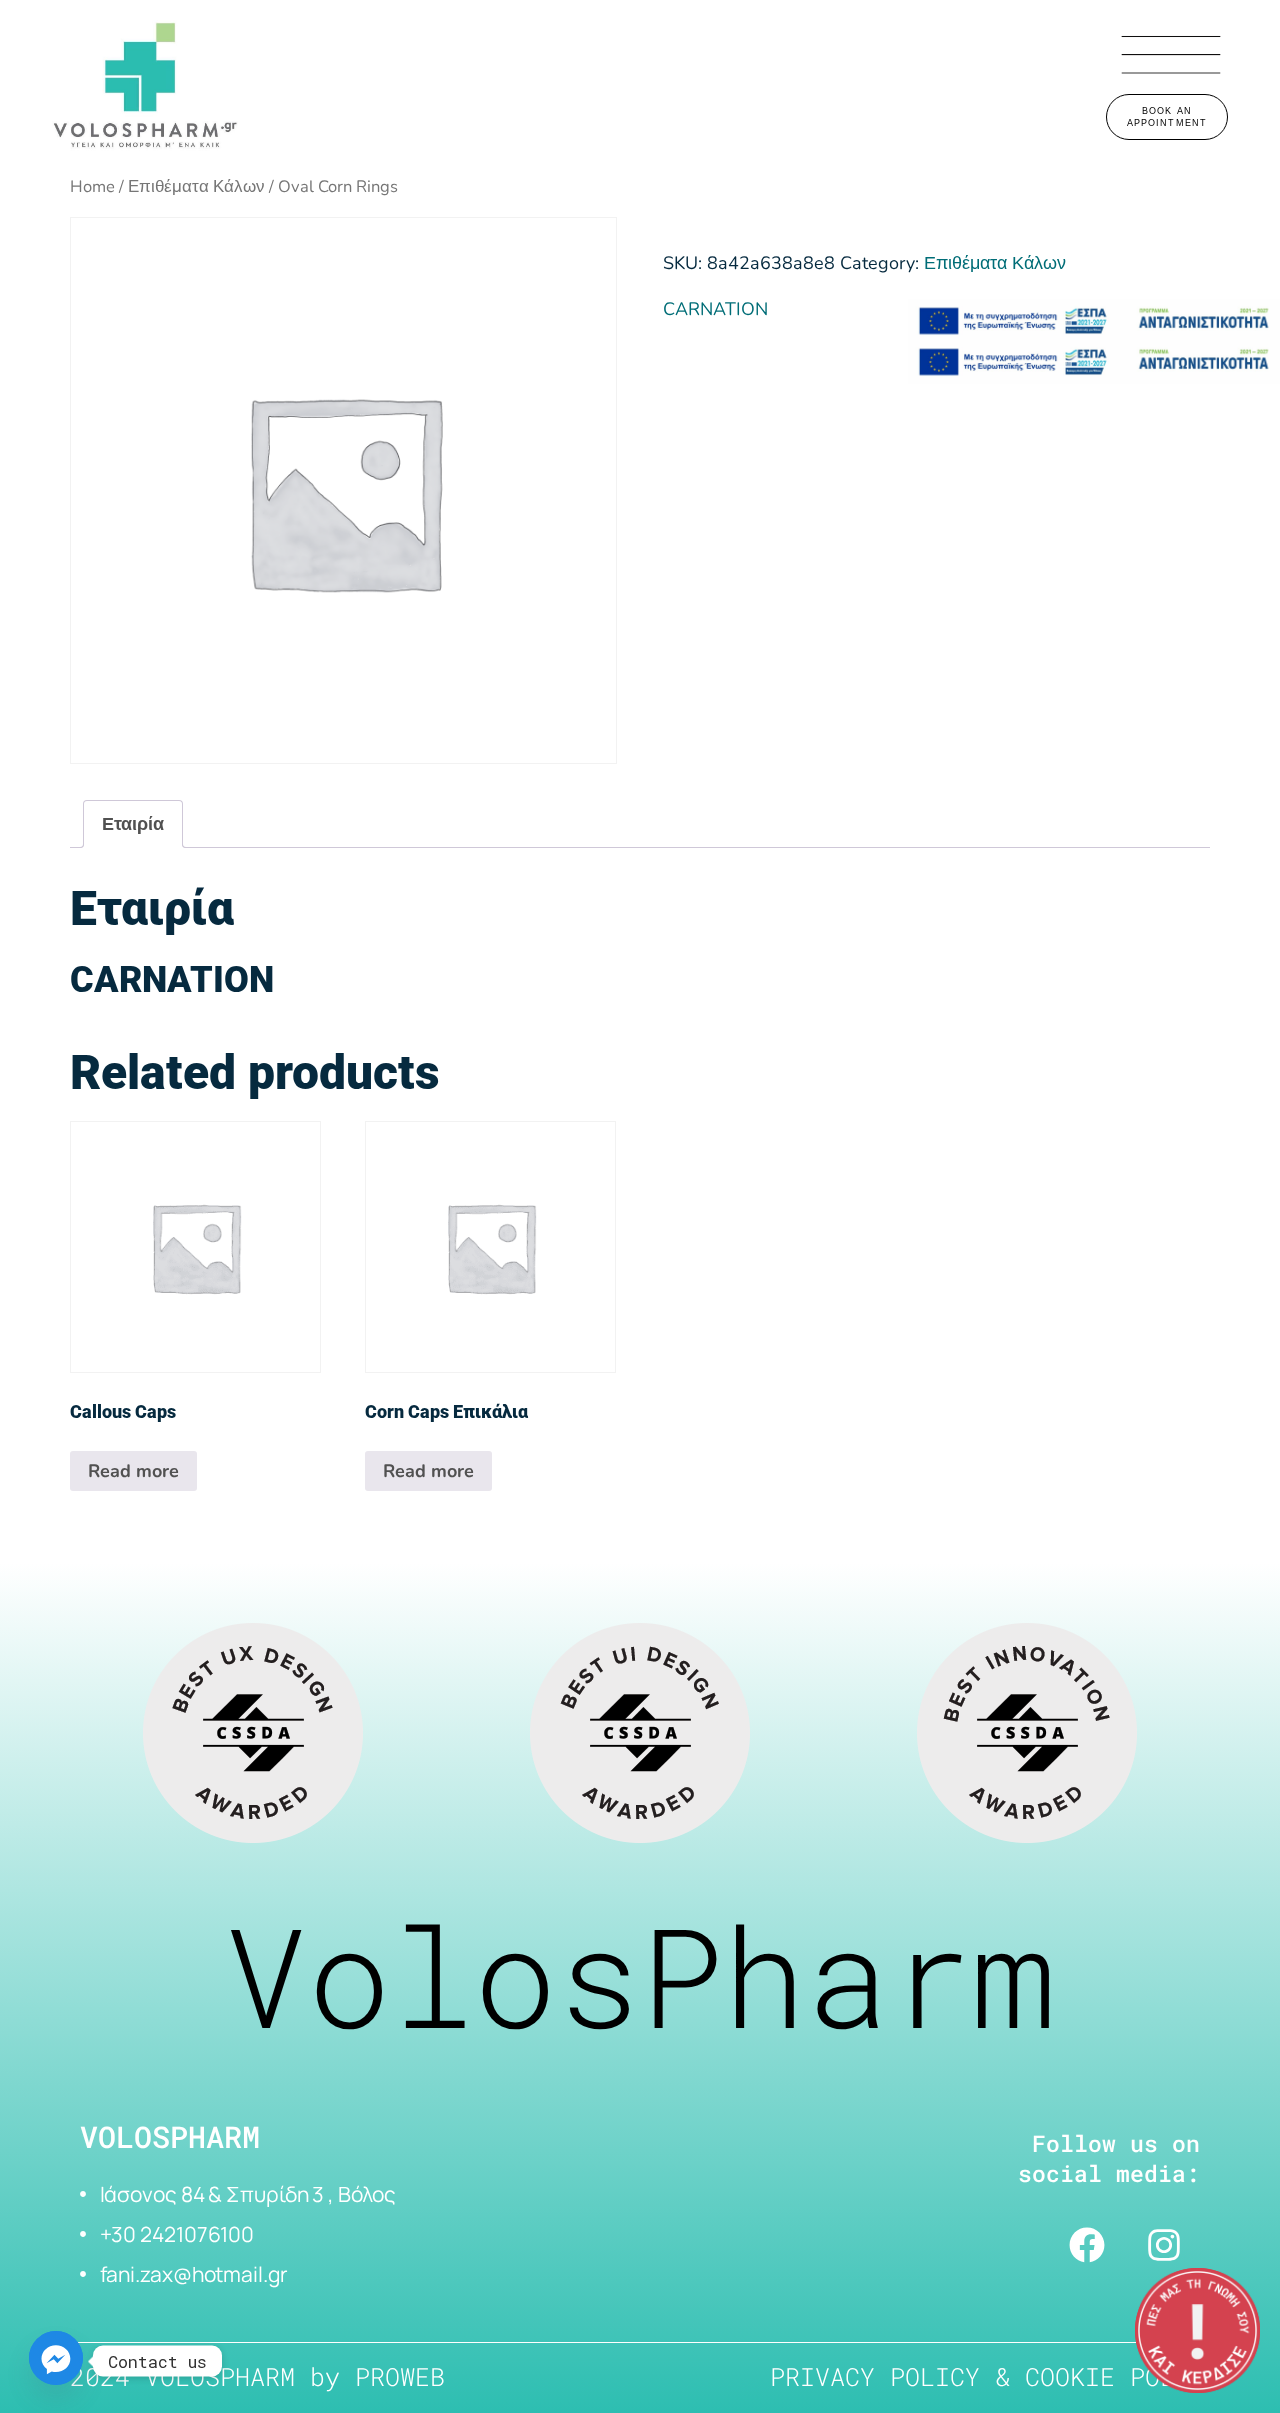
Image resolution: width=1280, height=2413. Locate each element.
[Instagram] (1164, 2245)
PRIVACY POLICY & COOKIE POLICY (995, 2376)
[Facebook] (1087, 2245)
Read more (133, 1471)
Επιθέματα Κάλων (196, 186)
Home (92, 186)
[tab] (133, 824)
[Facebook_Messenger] (56, 2361)
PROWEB (400, 2376)
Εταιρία (133, 824)
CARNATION (715, 309)
